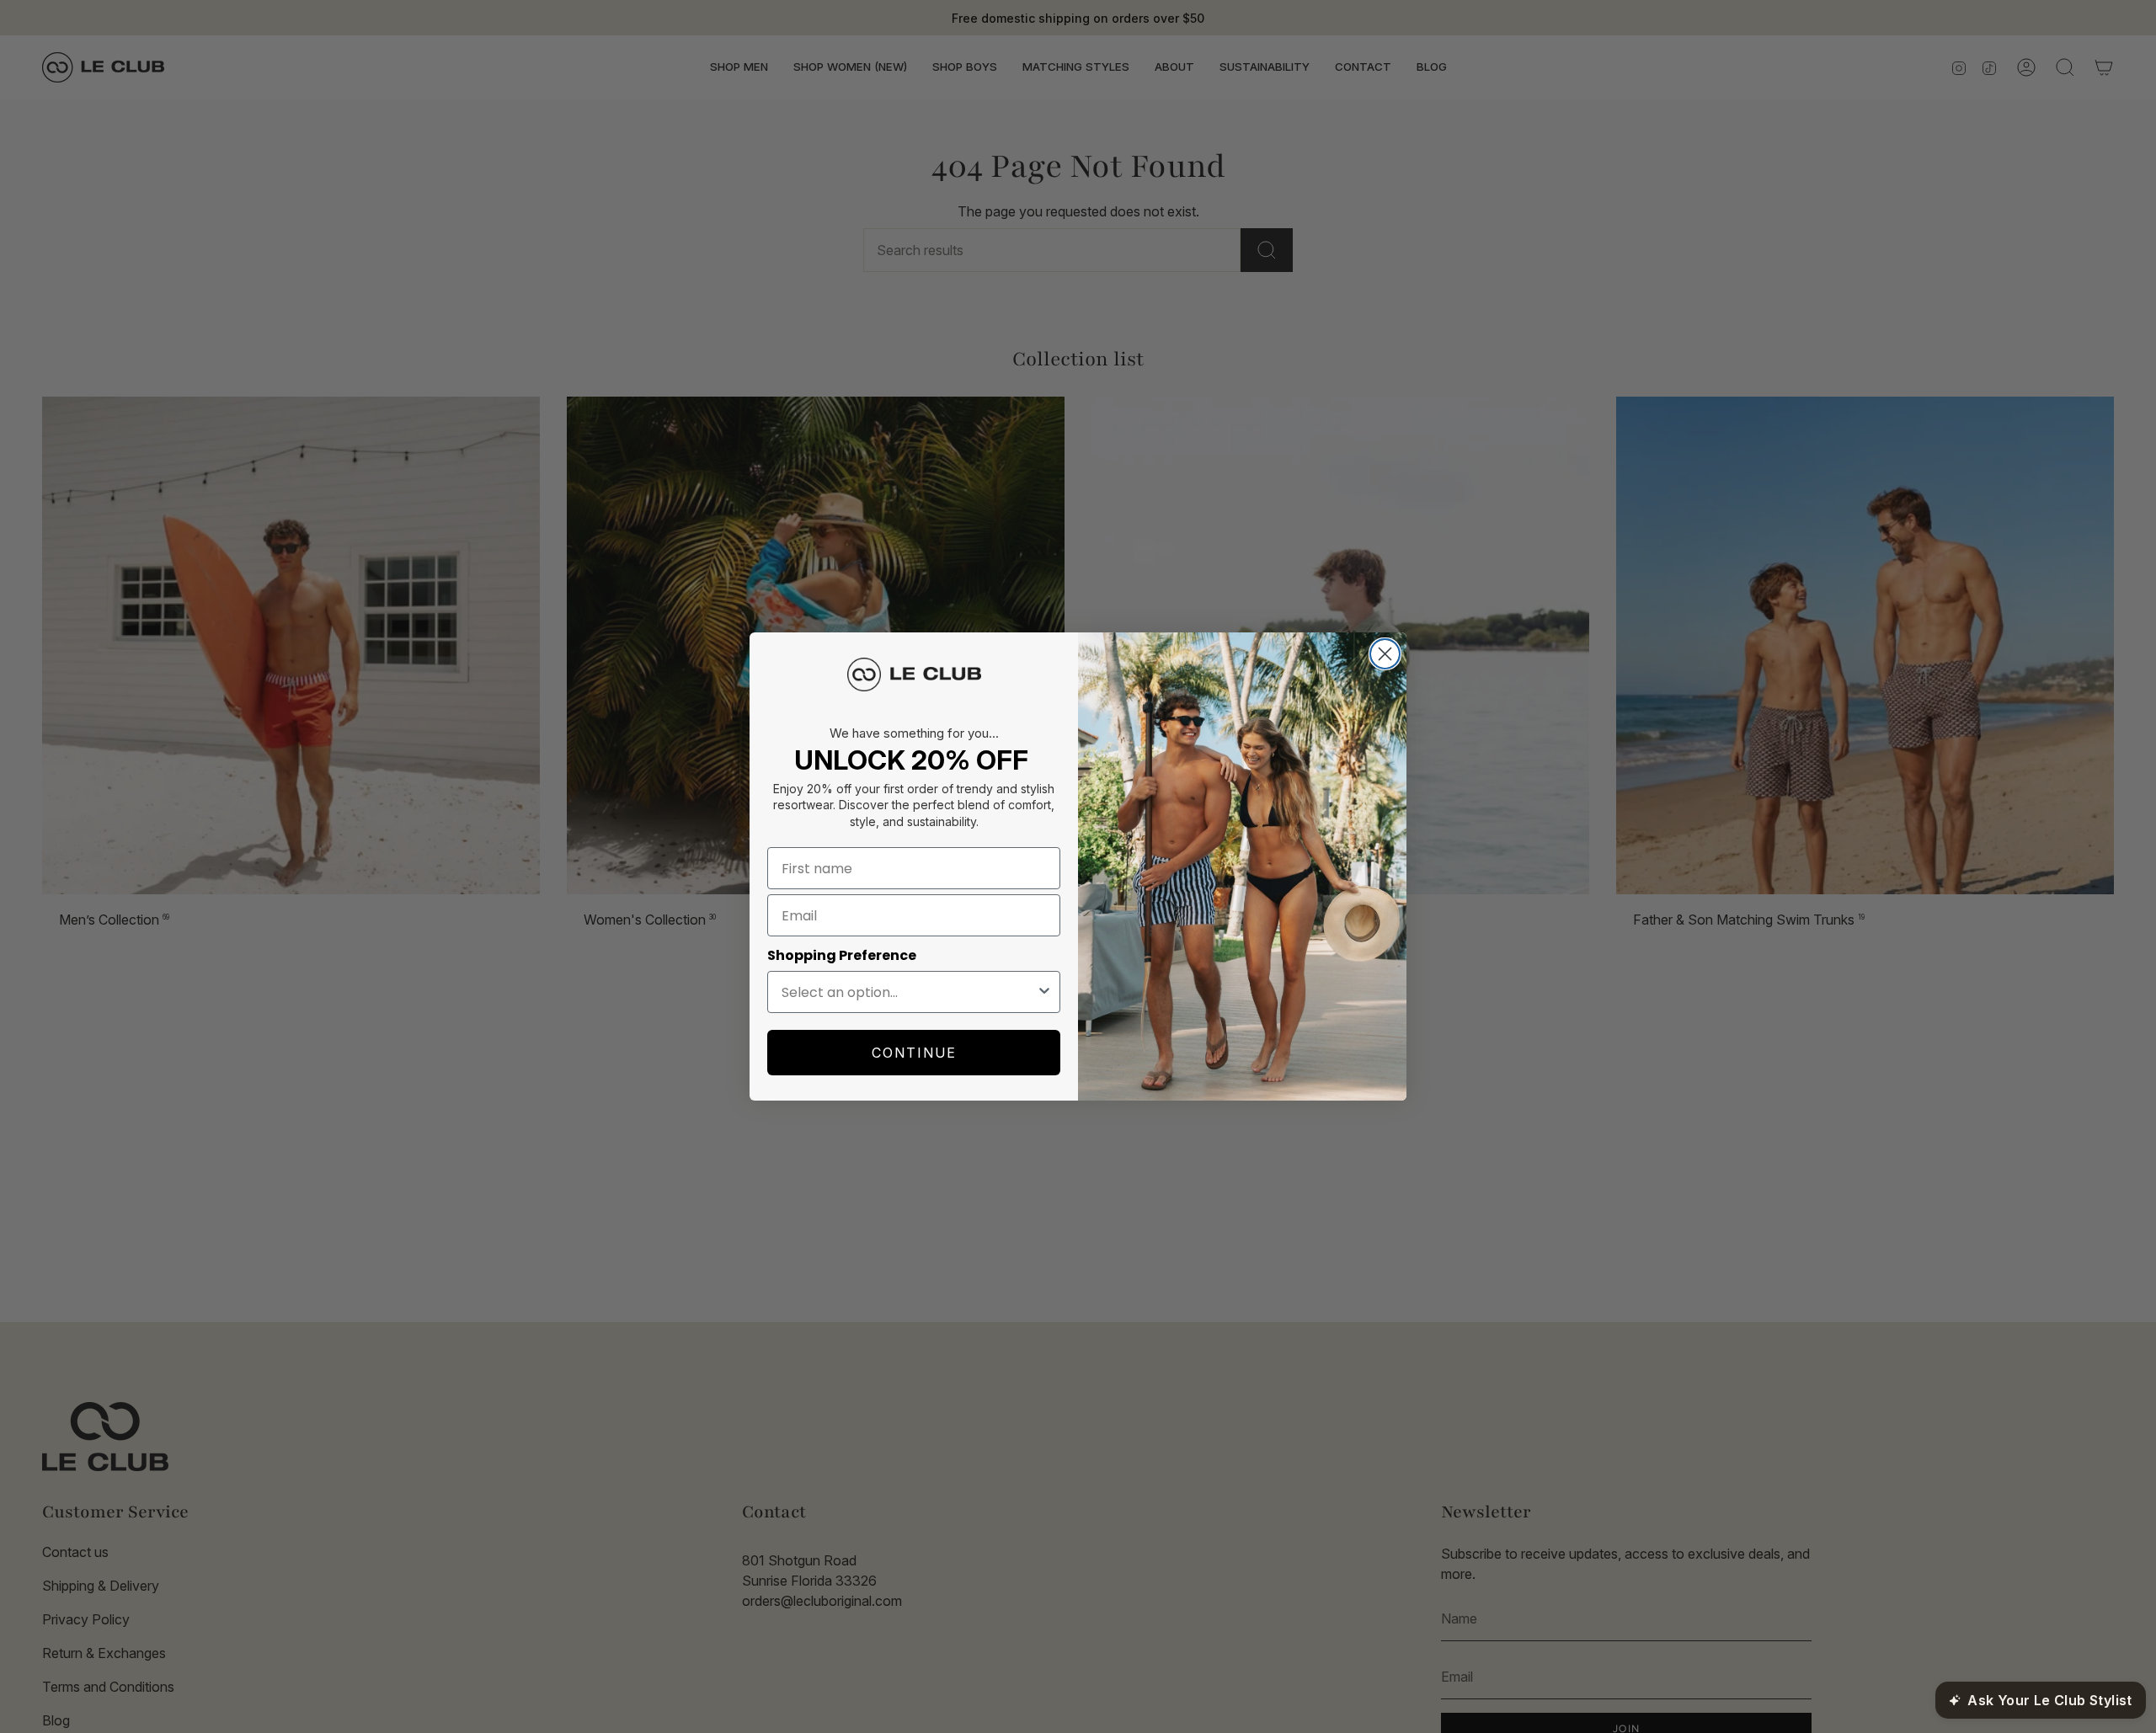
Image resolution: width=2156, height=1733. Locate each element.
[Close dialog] (1385, 654)
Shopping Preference (842, 955)
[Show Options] (1044, 992)
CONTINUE (914, 1053)
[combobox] (909, 992)
